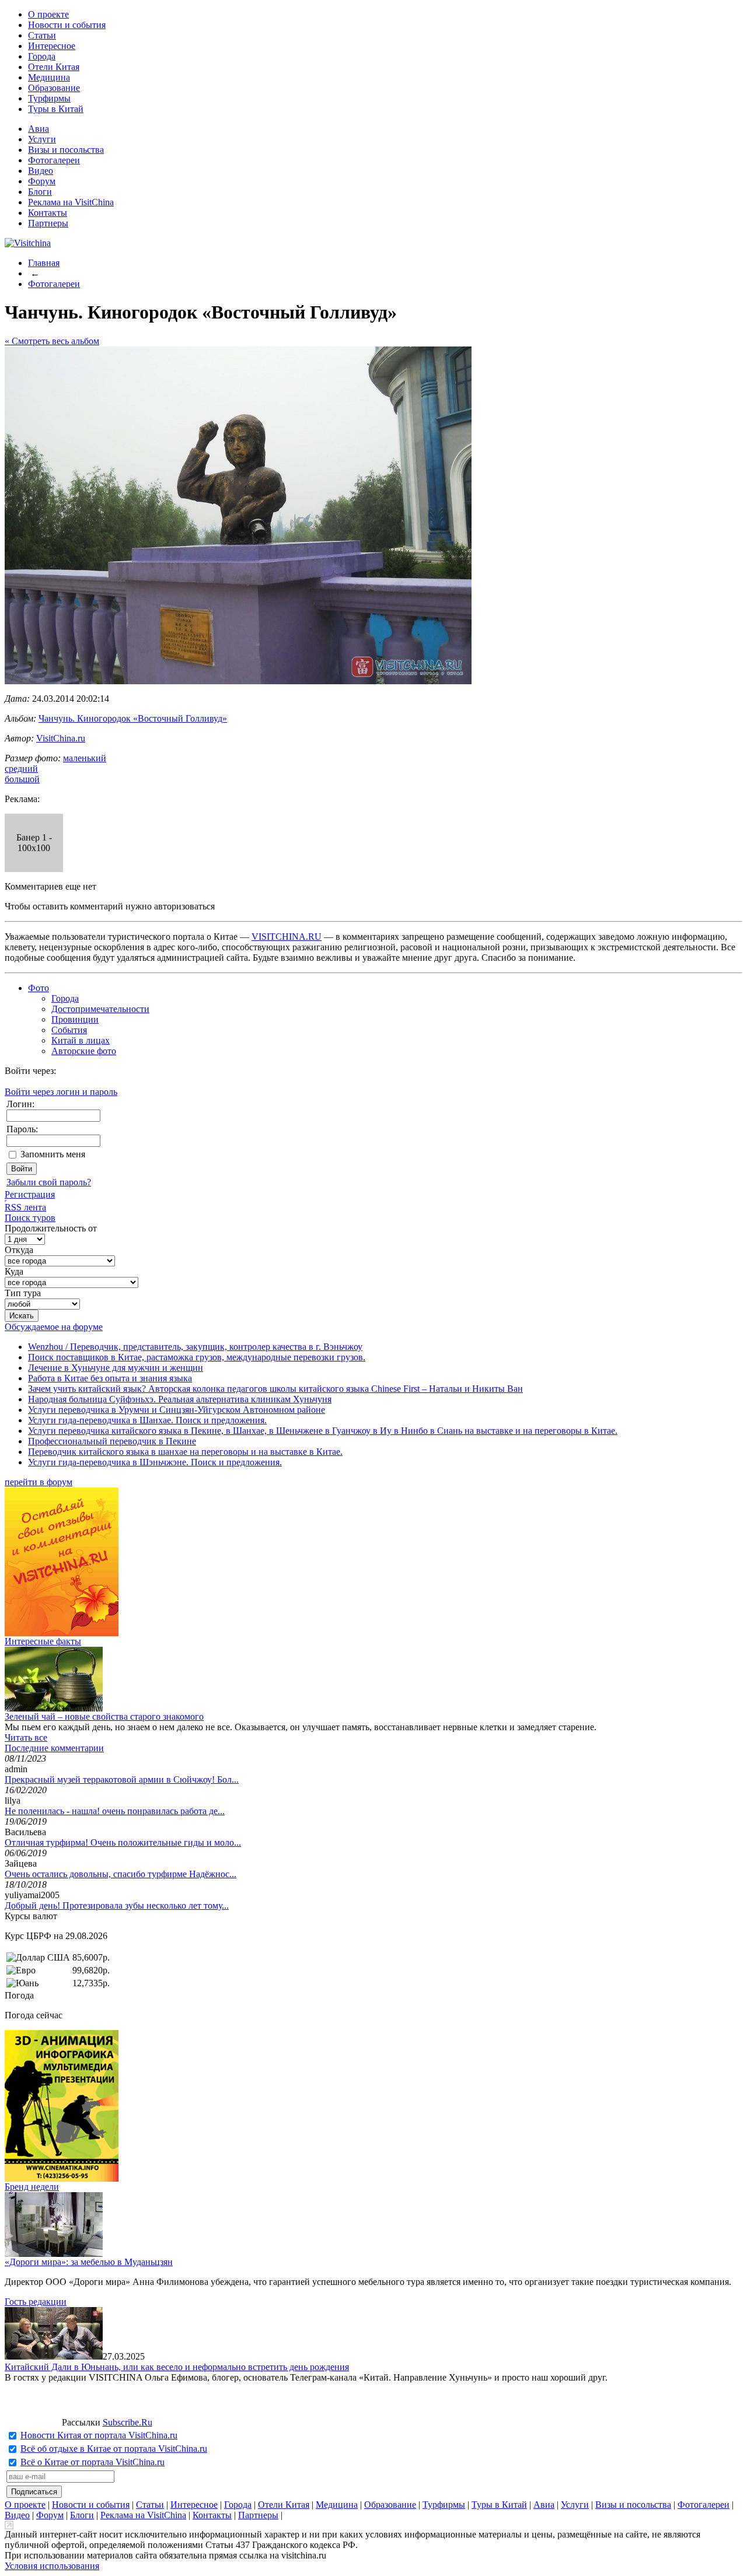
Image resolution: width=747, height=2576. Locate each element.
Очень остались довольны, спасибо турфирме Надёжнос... (121, 1874)
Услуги (42, 139)
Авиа (39, 129)
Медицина (49, 77)
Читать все (26, 1737)
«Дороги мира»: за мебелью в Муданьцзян (89, 2262)
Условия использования (52, 2566)
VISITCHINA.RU (287, 937)
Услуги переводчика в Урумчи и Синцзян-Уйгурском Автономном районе (177, 1410)
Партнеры (48, 223)
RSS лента (25, 1207)
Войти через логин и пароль (61, 1092)
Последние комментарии (54, 1748)
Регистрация (30, 1194)
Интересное (52, 46)
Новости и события (67, 25)
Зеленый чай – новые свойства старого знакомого (104, 1716)
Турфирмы (49, 98)
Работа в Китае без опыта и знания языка (110, 1378)
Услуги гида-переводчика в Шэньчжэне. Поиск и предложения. (155, 1462)
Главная (44, 263)
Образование (54, 88)
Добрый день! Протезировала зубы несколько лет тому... (117, 1905)
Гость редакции (36, 2302)
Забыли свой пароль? (49, 1182)
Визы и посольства (66, 150)
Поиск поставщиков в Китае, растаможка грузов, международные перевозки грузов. (197, 1357)
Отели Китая (54, 67)
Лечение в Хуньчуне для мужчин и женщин (116, 1368)
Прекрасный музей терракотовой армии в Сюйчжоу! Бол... (122, 1779)
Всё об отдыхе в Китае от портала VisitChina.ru (114, 2449)
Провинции (75, 1019)
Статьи (42, 35)
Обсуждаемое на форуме (54, 1327)
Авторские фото (84, 1051)
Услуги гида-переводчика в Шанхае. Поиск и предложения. (147, 1420)
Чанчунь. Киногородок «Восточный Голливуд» (133, 718)
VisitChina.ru (61, 738)
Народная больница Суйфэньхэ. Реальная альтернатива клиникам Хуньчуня (180, 1399)
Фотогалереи (54, 160)
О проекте (48, 14)
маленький (85, 758)
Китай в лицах (81, 1040)
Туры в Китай (56, 109)
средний (21, 769)
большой (22, 779)
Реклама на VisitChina (71, 202)
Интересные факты (43, 1641)
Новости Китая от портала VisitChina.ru (99, 2435)
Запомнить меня (53, 1154)
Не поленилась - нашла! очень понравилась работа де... (115, 1811)
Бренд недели (32, 2187)
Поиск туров (30, 1218)
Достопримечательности (100, 1009)
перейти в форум (39, 1482)
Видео (41, 171)
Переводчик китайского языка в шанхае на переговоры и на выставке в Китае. (185, 1452)
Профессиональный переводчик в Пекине (112, 1441)
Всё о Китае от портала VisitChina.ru (92, 2462)
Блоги (40, 192)
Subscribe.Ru (128, 2422)
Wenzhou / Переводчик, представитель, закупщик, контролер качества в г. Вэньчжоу (195, 1347)
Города (42, 56)
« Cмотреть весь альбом (52, 341)
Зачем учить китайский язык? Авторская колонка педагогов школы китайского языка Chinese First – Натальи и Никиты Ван (275, 1389)
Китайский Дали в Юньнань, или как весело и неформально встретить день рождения (177, 2367)
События (69, 1030)
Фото (39, 988)
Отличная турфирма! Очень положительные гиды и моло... (123, 1842)
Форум (42, 181)
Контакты (48, 213)
